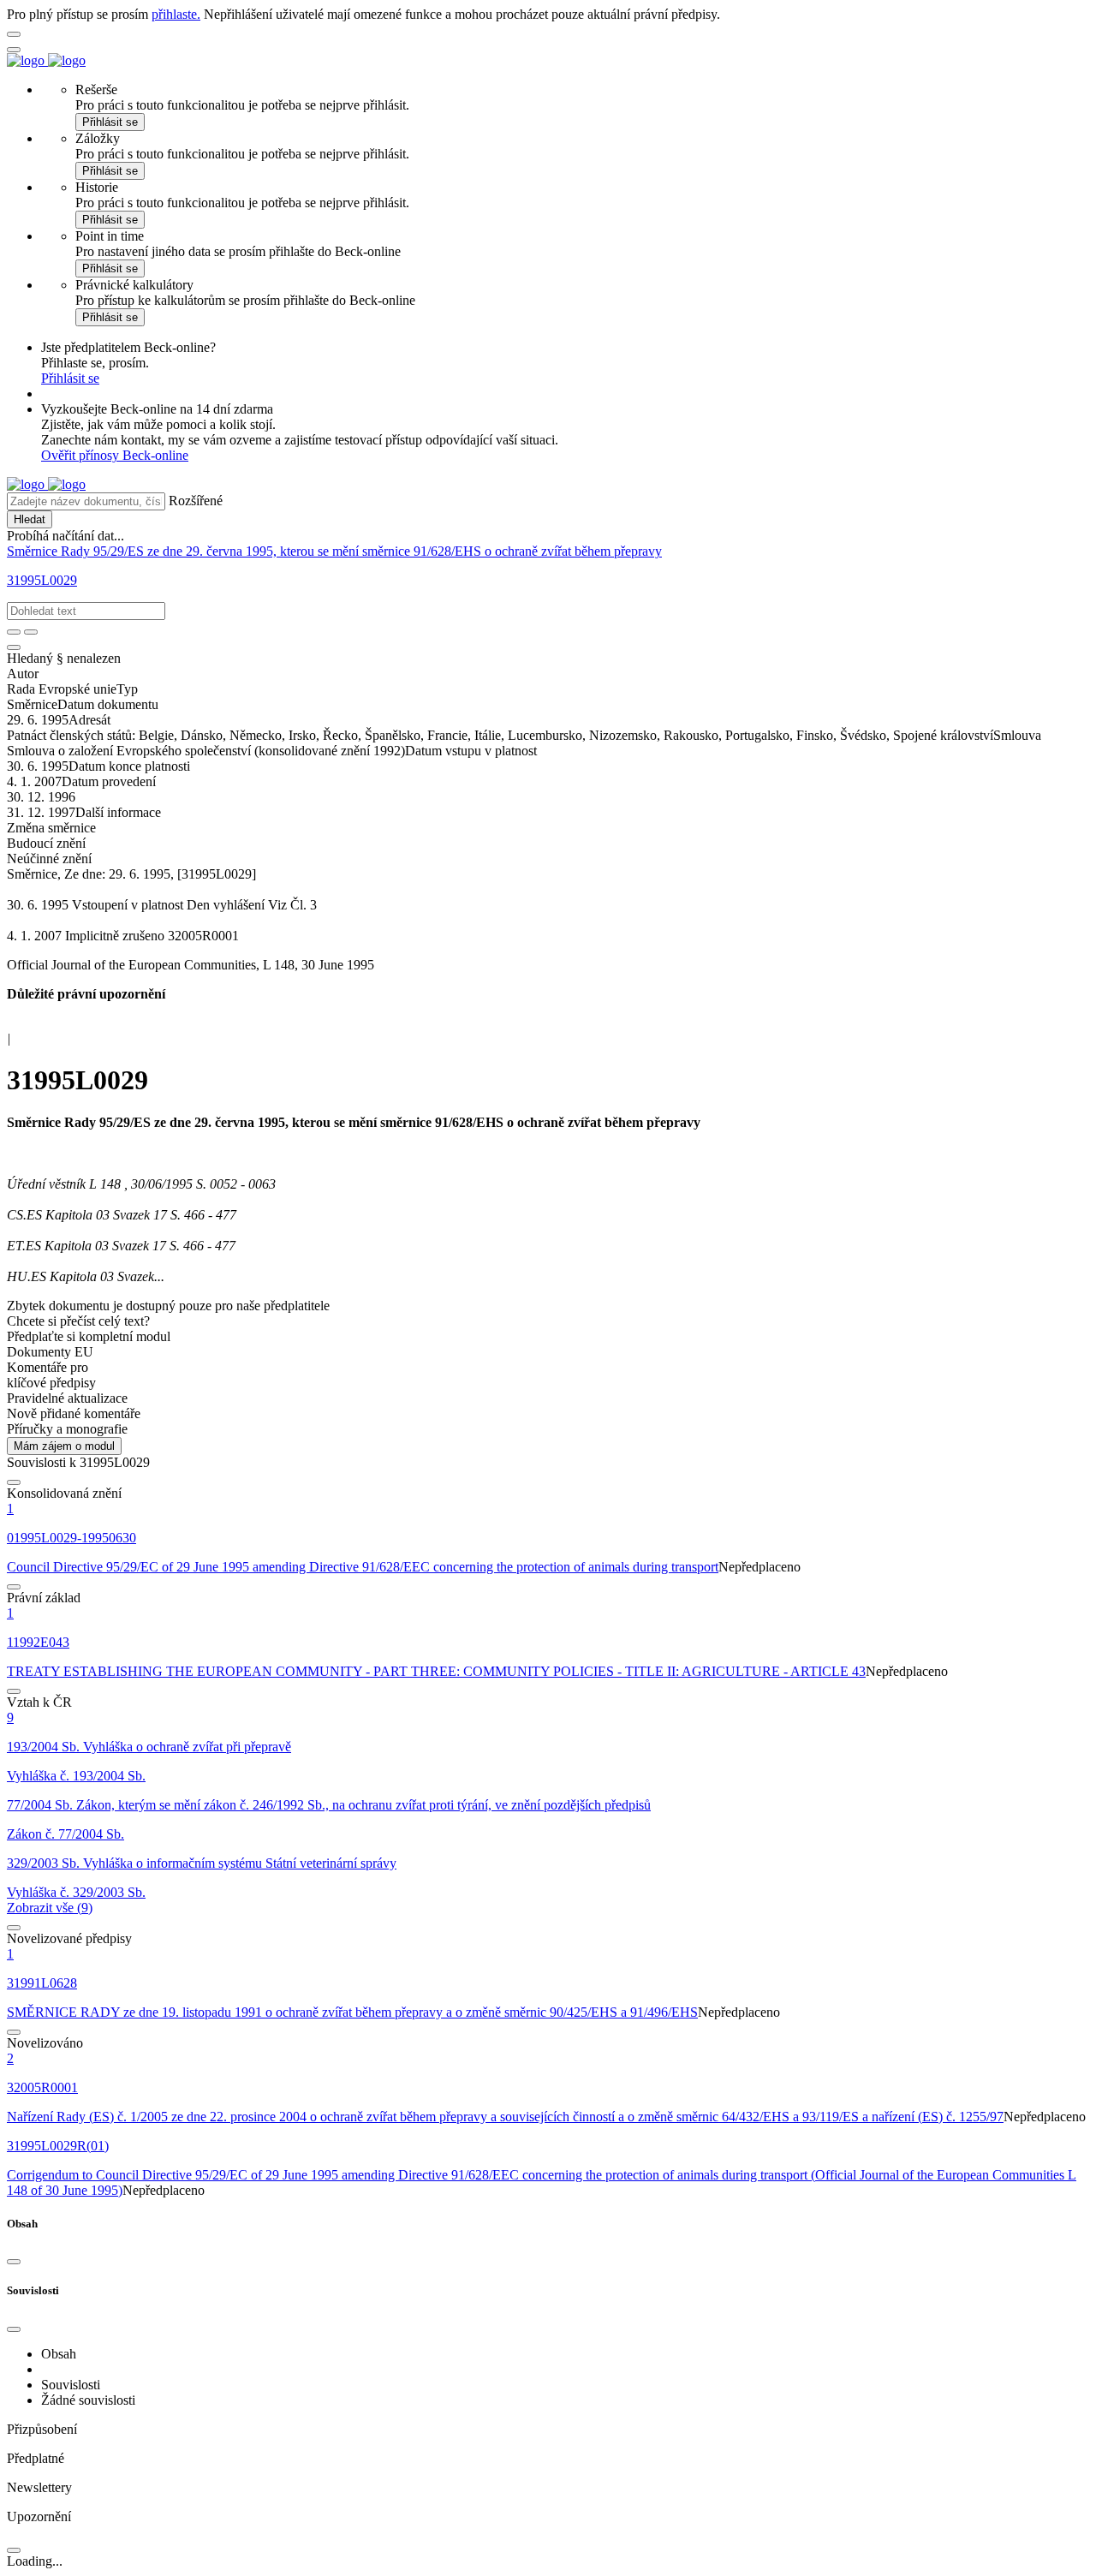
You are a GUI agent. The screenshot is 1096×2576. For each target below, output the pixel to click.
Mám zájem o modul (64, 1446)
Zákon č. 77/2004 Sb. (66, 1834)
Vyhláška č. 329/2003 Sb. (76, 1892)
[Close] (14, 2262)
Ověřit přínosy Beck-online (115, 455)
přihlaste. (176, 14)
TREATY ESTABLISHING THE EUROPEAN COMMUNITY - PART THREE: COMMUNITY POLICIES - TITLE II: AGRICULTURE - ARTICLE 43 (436, 1671)
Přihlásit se (110, 122)
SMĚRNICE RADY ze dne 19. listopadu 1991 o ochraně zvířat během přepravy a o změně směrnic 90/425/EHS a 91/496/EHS (352, 2012)
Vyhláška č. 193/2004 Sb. (76, 1776)
